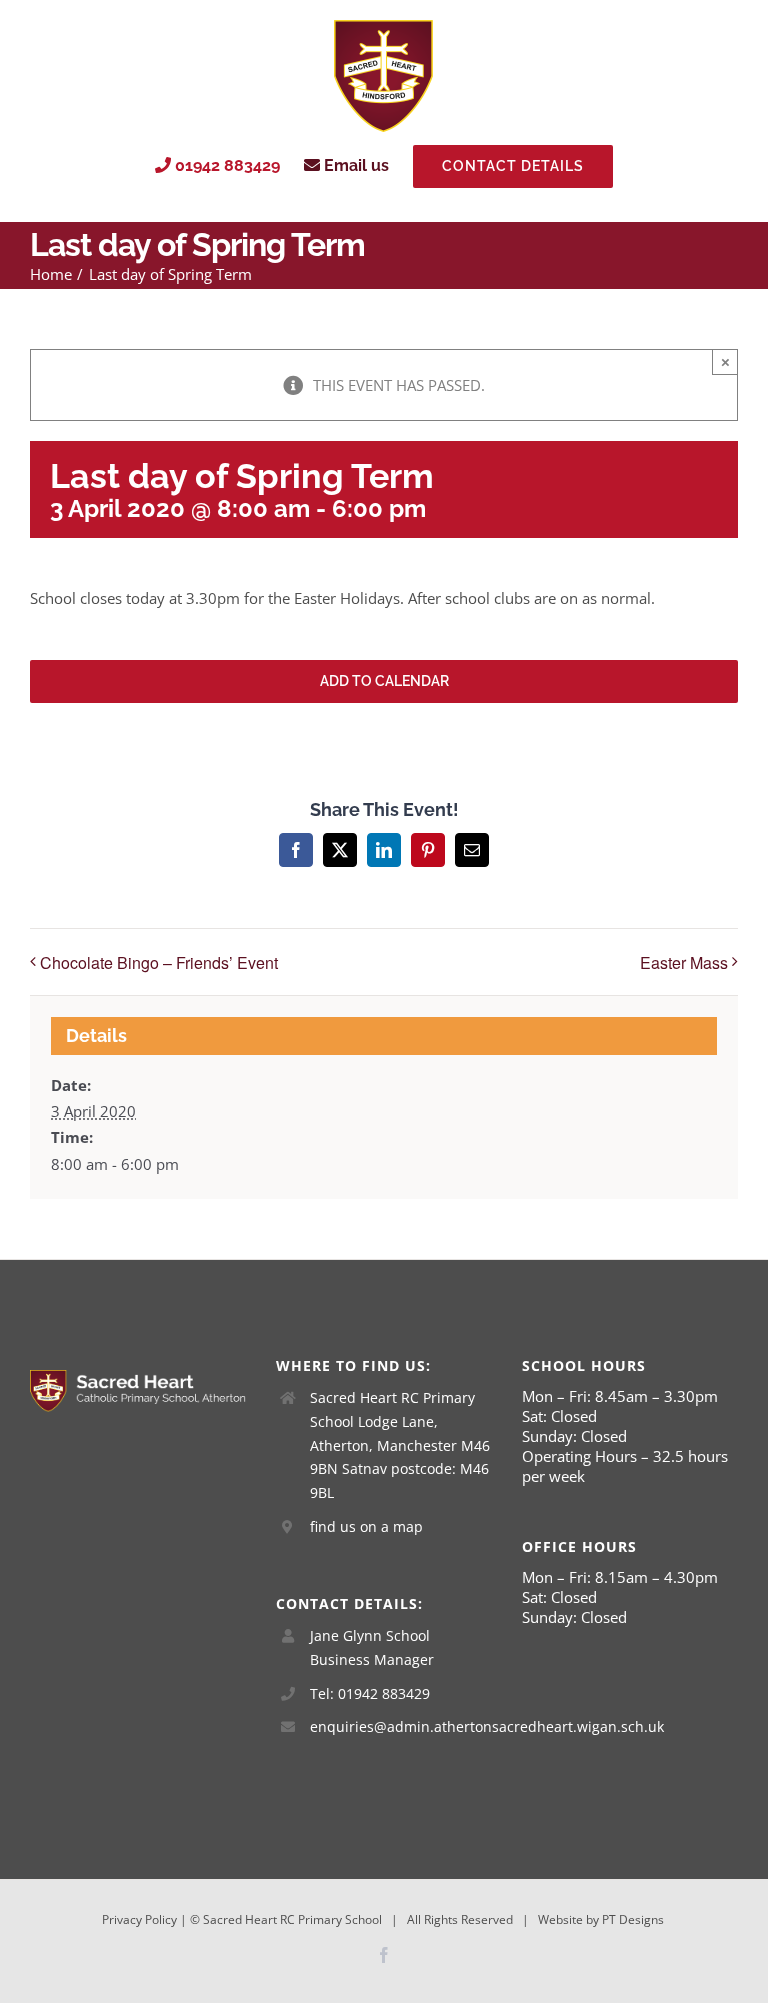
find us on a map (366, 1526)
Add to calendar (384, 681)
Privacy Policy (139, 1919)
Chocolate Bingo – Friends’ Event (159, 962)
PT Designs (633, 1919)
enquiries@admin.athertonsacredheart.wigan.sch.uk (401, 1726)
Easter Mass (684, 962)
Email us (354, 165)
